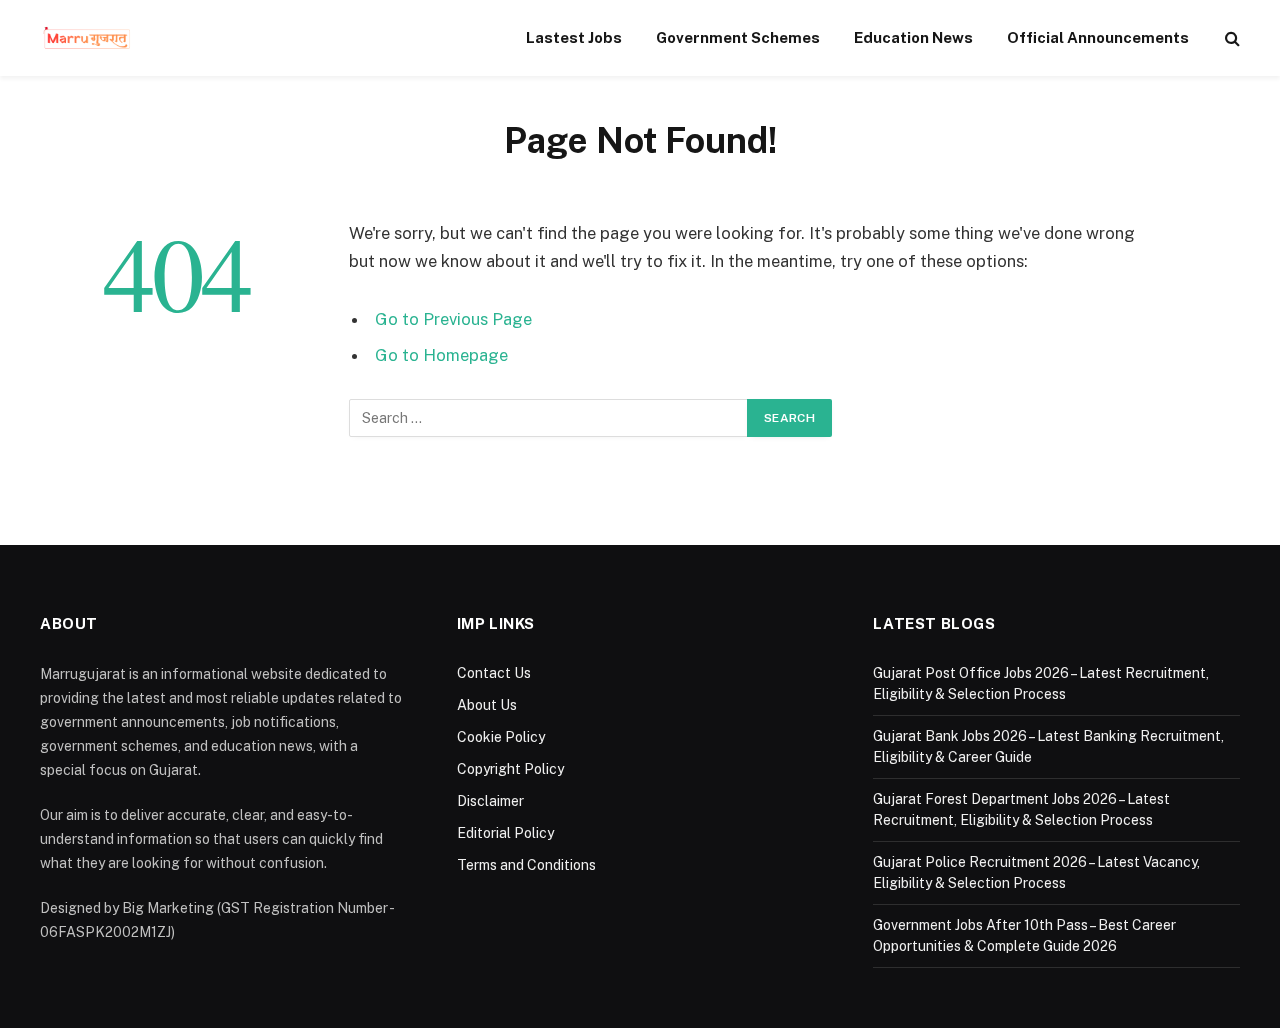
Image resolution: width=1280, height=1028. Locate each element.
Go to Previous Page (453, 319)
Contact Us (494, 673)
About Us (487, 705)
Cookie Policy (501, 737)
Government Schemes (738, 37)
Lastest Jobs (574, 37)
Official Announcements (1098, 37)
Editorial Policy (505, 833)
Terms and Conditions (526, 865)
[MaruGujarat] (86, 38)
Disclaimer (490, 801)
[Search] (1230, 38)
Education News (913, 37)
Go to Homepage (441, 355)
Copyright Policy (510, 769)
